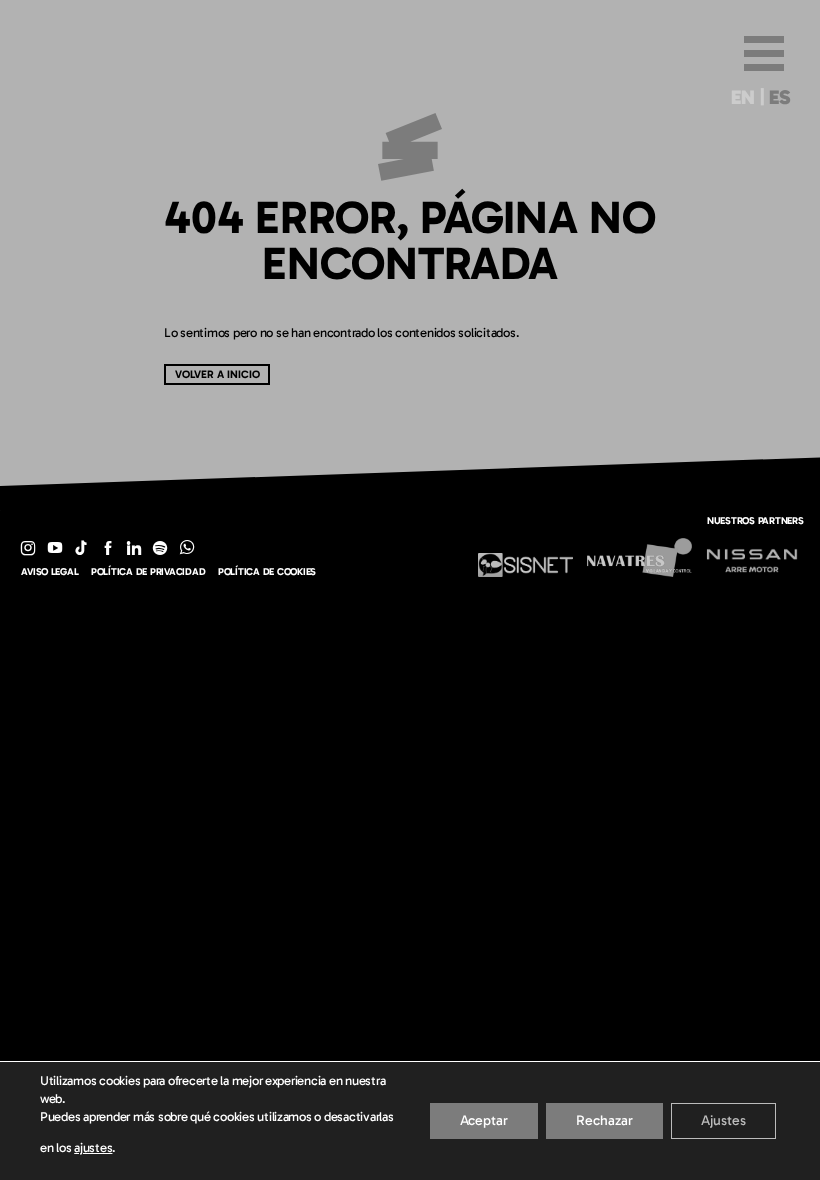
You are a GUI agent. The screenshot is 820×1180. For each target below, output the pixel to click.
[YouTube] (55, 548)
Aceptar (484, 1120)
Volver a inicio (217, 374)
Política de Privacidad (148, 572)
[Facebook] (107, 548)
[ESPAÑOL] (780, 101)
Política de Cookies (267, 572)
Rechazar (604, 1120)
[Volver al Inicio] (410, 187)
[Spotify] (160, 548)
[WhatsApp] (187, 548)
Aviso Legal (49, 572)
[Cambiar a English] (742, 101)
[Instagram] (28, 548)
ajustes (93, 1147)
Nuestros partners (755, 521)
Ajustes (723, 1120)
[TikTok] (81, 548)
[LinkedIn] (134, 548)
